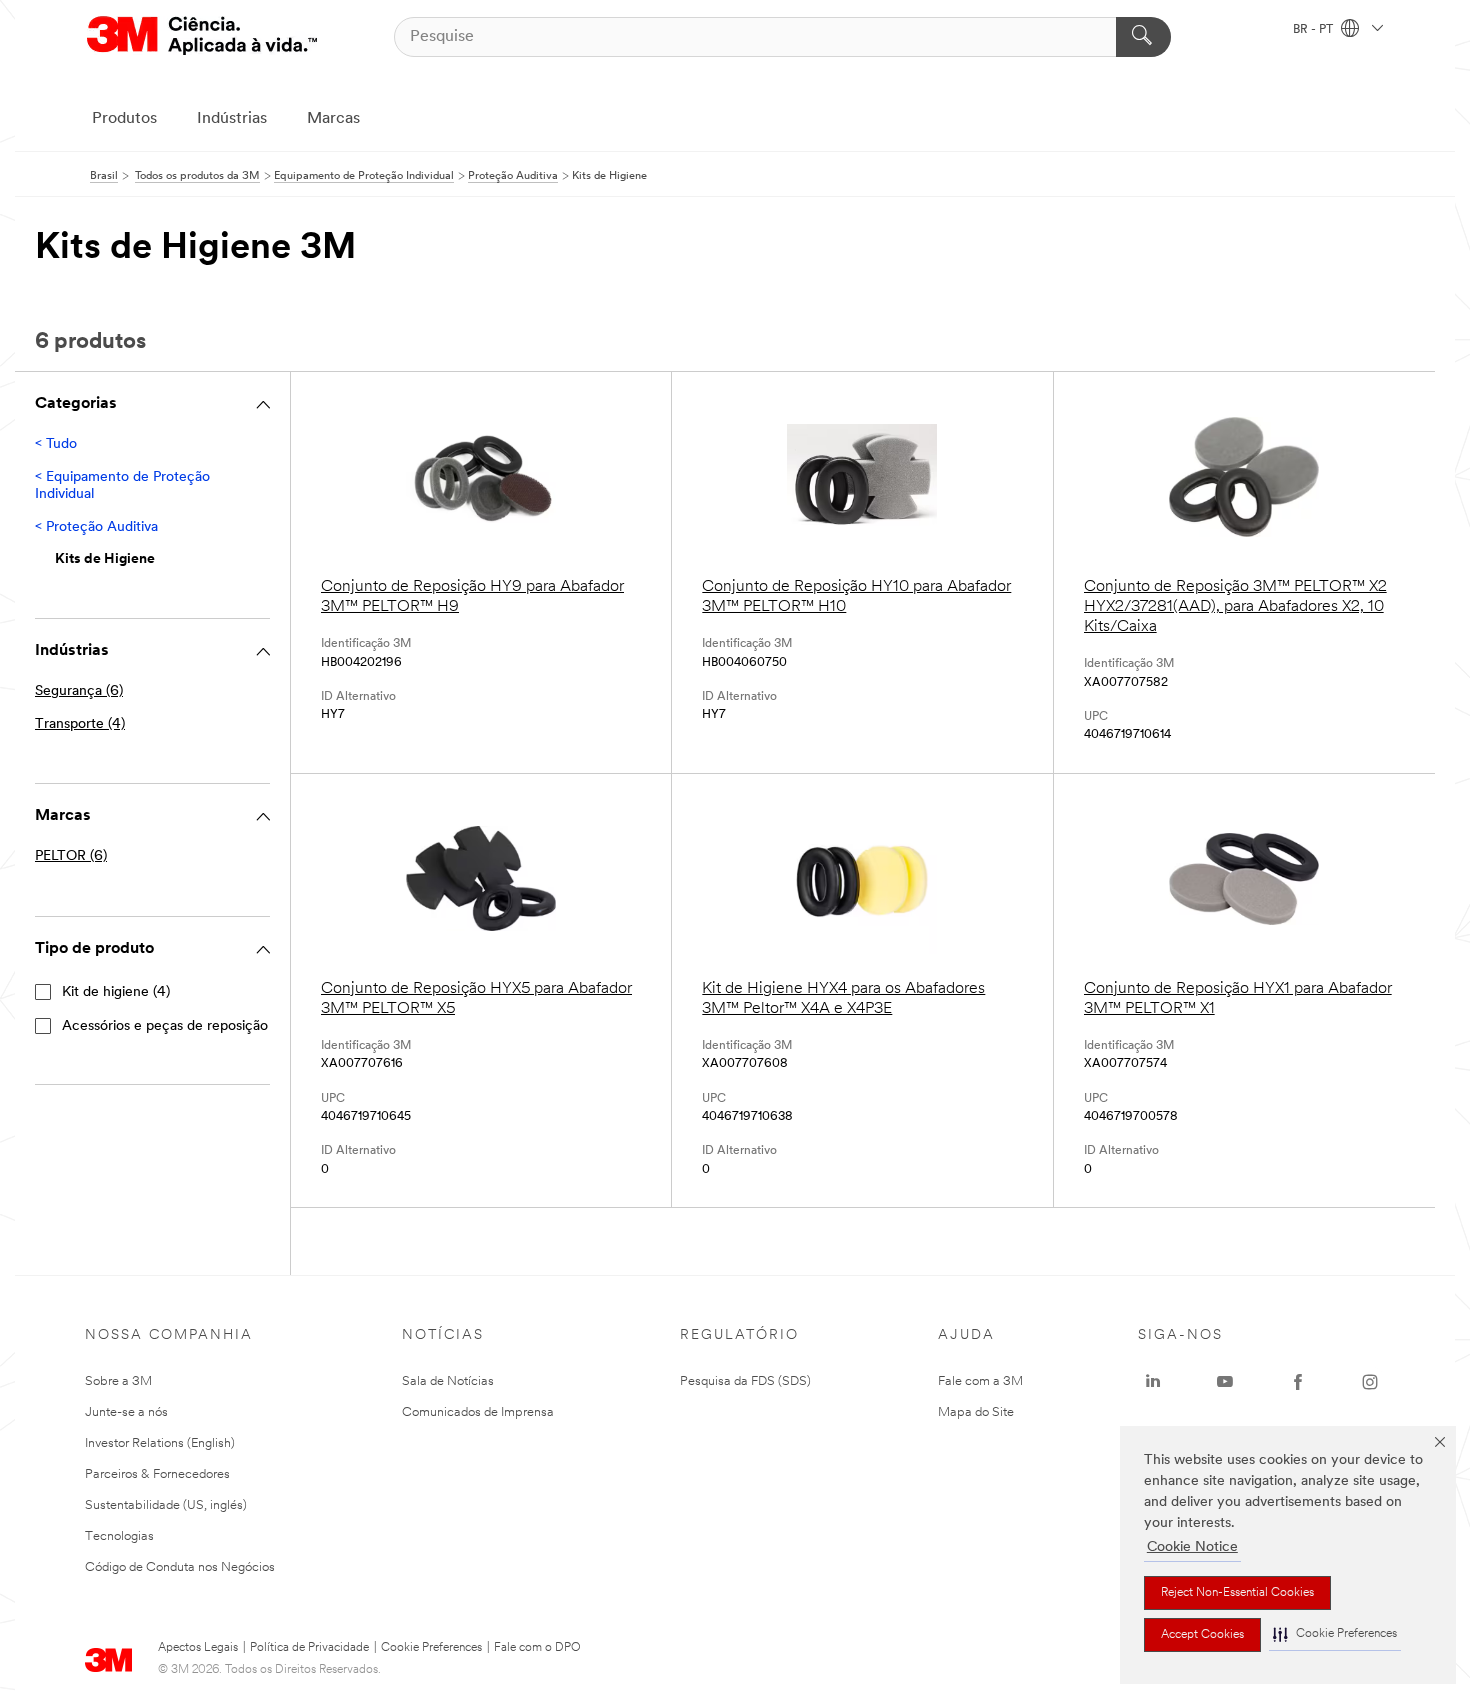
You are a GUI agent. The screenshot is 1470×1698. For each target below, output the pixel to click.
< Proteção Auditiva (96, 527)
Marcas (333, 119)
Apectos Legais (198, 1648)
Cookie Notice (1192, 1547)
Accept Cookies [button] (1202, 1635)
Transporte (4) (80, 724)
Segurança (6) (79, 691)
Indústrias (232, 119)
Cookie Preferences (431, 1648)
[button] (1335, 1634)
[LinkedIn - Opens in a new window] (1153, 1382)
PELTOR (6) (71, 856)
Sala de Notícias (448, 1381)
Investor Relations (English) (160, 1443)
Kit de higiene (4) (116, 992)
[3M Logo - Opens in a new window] (202, 36)
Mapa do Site (976, 1412)
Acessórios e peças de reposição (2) (175, 1026)
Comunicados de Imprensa (478, 1412)
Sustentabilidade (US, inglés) (166, 1505)
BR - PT (1314, 30)
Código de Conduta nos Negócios (180, 1567)
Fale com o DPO (537, 1648)
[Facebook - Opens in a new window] (1298, 1382)
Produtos (124, 119)
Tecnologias (119, 1536)
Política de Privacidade (309, 1648)
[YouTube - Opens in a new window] (1225, 1382)
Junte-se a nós (126, 1412)
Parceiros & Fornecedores (157, 1474)
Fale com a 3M (980, 1381)
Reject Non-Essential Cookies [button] (1237, 1593)
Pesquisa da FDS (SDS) (745, 1381)
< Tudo (56, 444)
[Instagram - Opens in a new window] (1370, 1382)
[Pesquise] (1143, 37)
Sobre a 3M (118, 1381)
